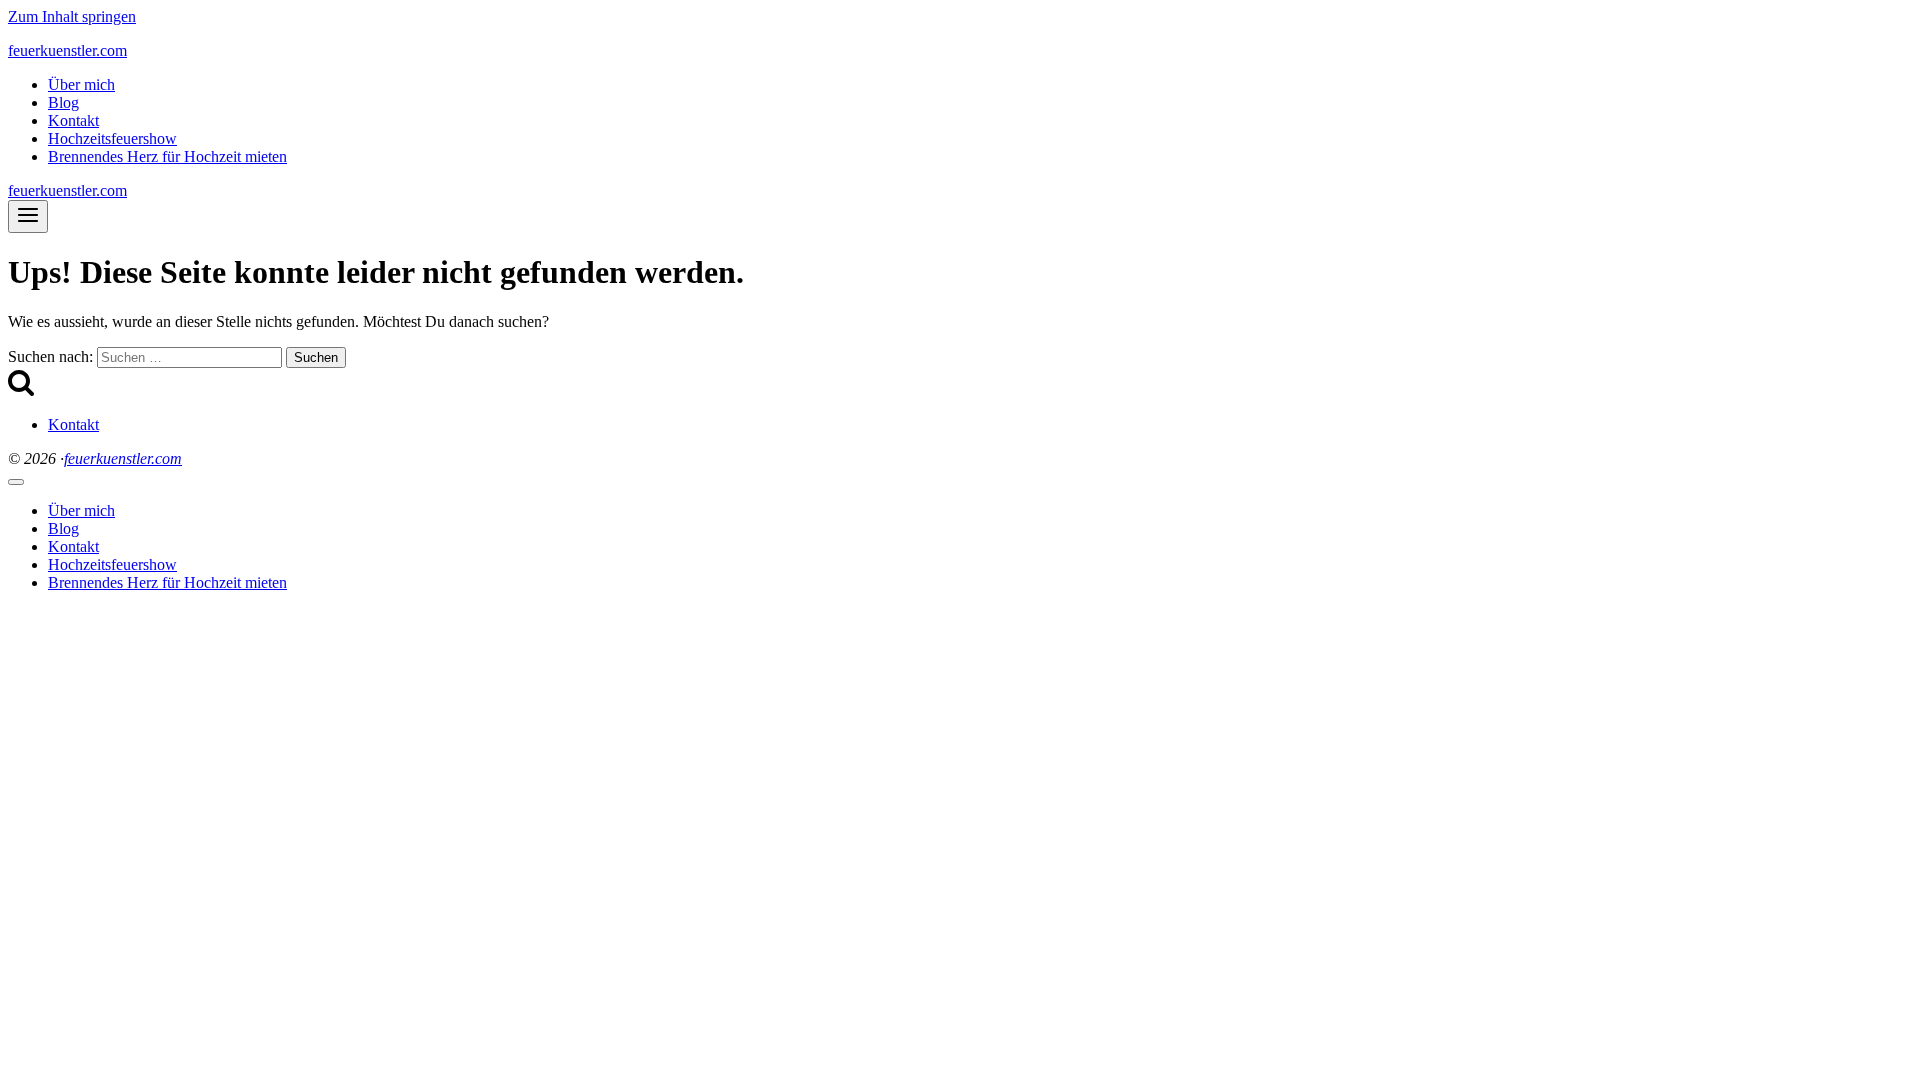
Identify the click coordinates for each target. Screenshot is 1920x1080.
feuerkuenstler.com (123, 458)
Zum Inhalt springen (72, 16)
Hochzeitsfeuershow (112, 138)
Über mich (81, 84)
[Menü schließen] (16, 482)
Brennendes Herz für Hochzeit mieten (167, 156)
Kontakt (73, 120)
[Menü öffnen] (28, 216)
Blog (63, 102)
